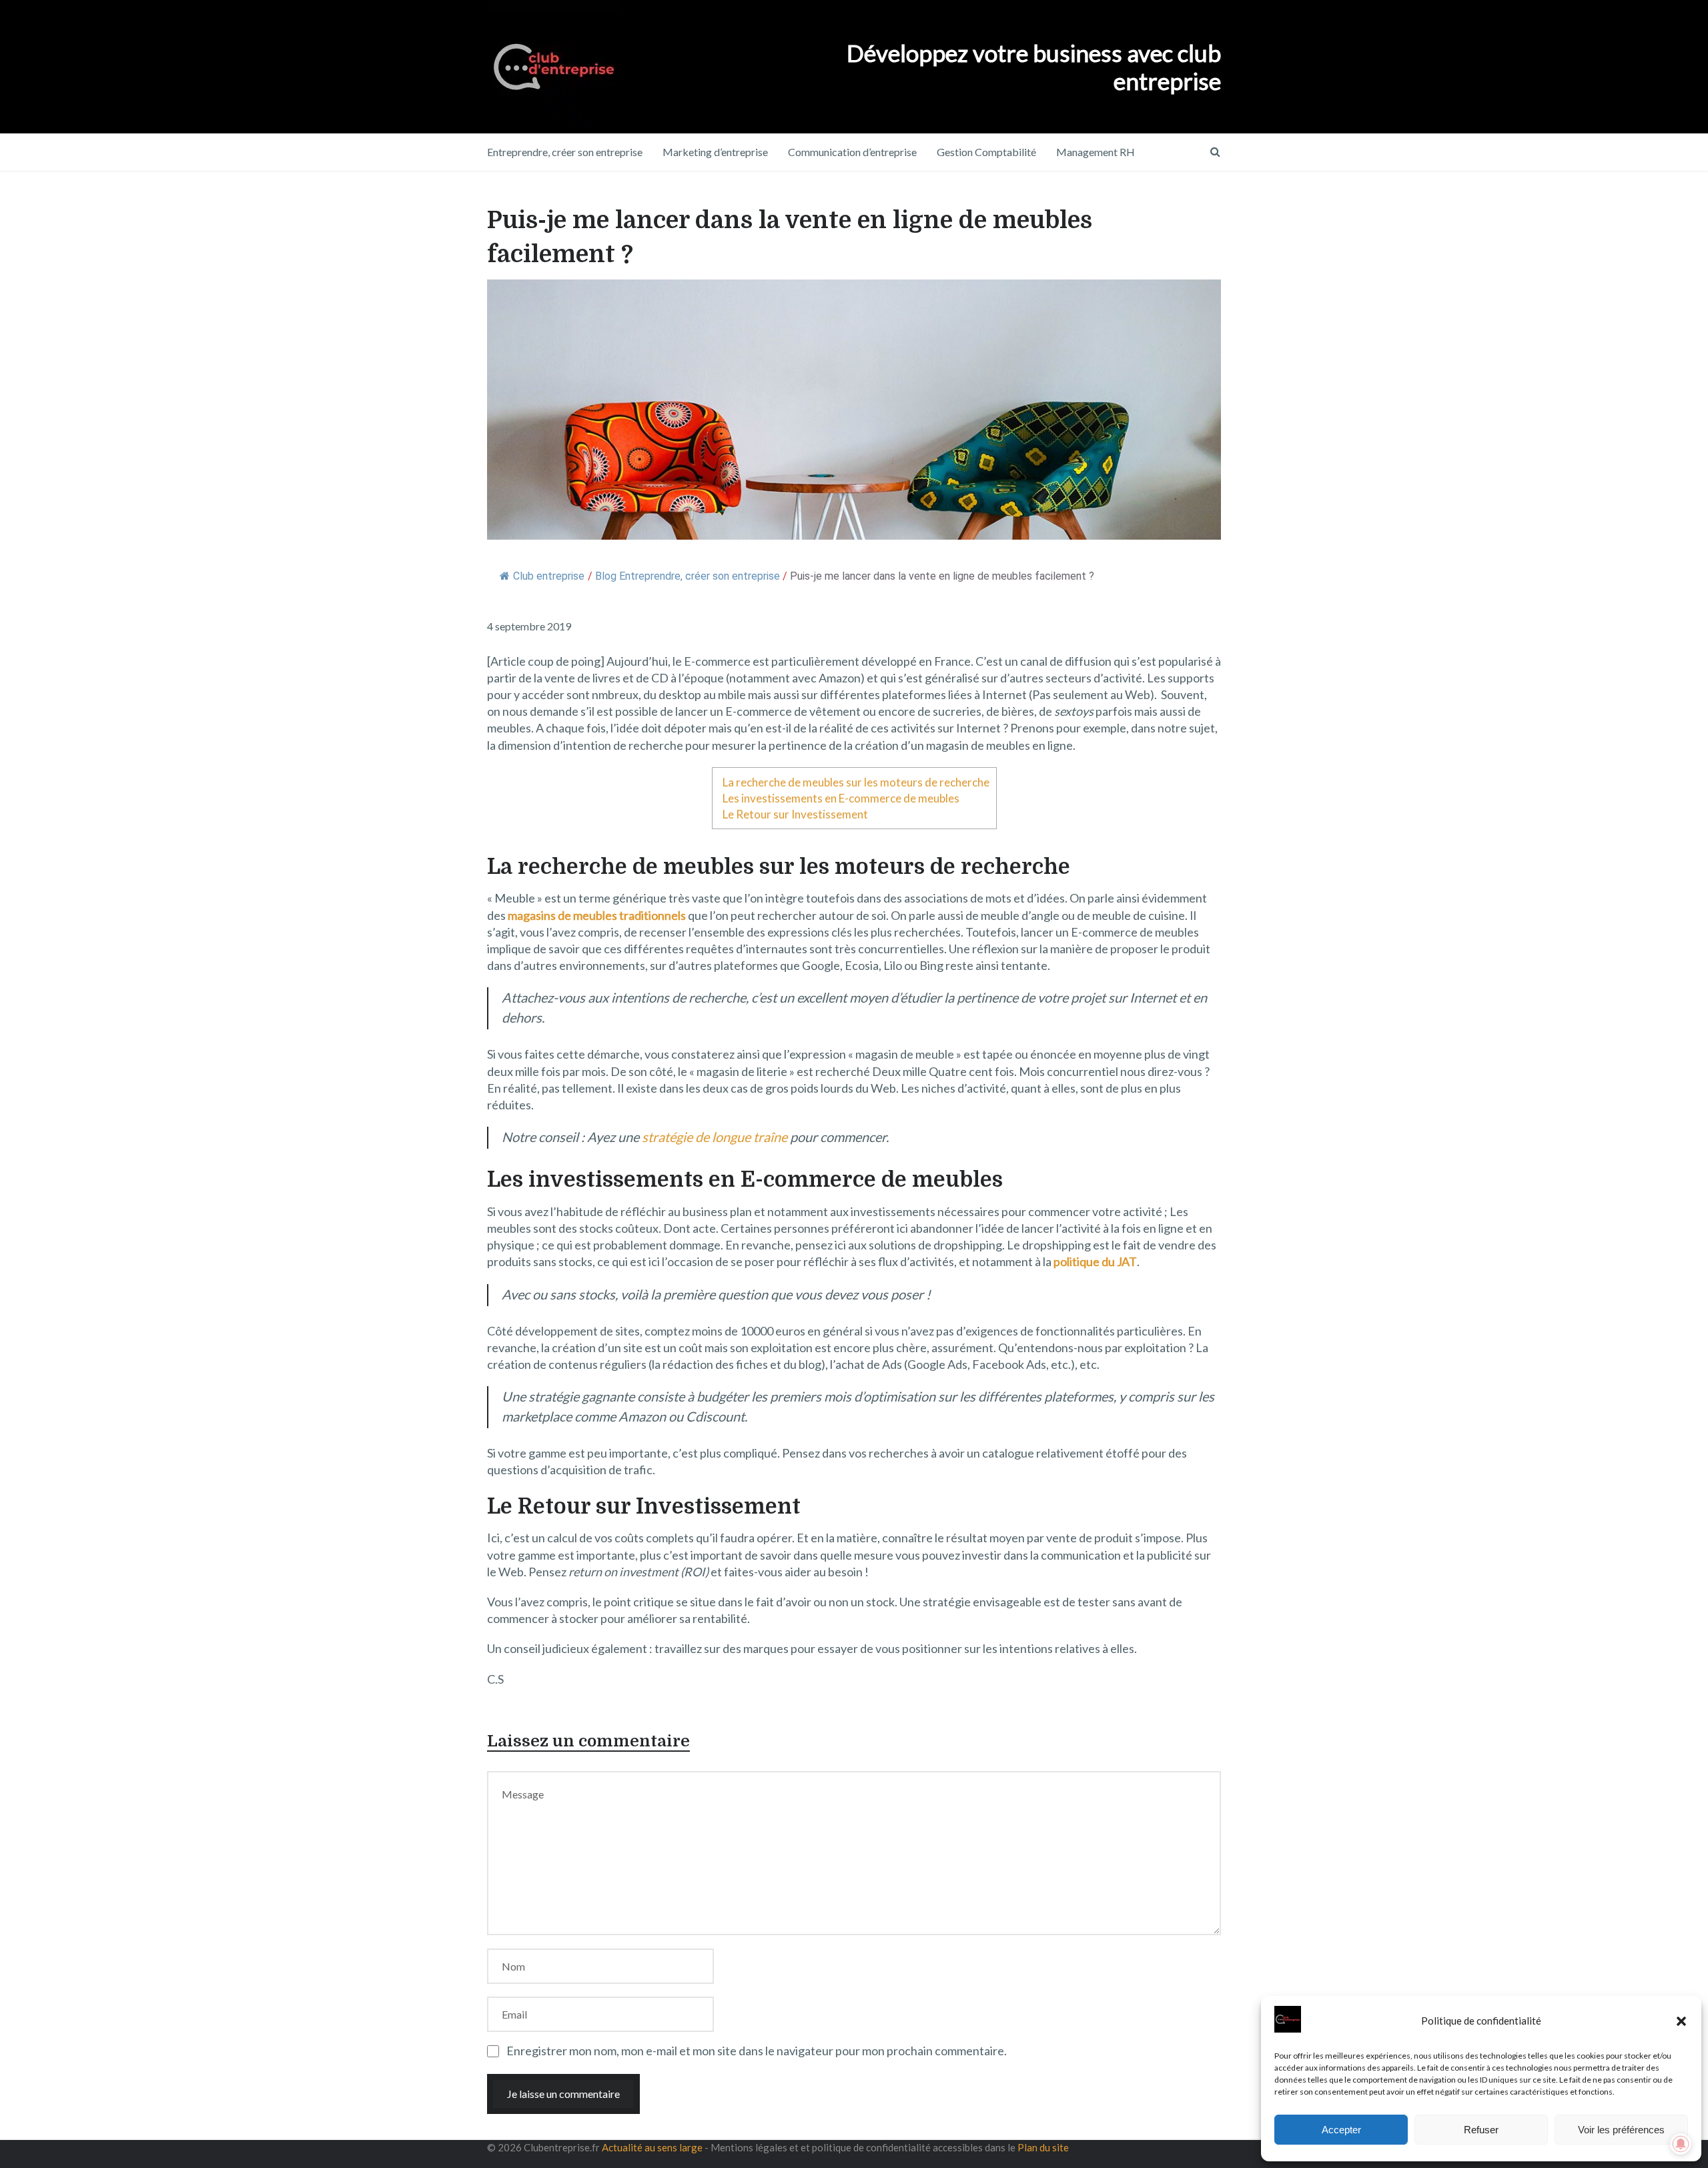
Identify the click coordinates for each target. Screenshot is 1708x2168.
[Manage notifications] (1681, 2144)
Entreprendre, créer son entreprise (565, 152)
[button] (1681, 2021)
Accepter (1341, 2130)
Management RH (1096, 152)
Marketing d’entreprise (715, 152)
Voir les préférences (1621, 2130)
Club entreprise (549, 576)
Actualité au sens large (652, 2147)
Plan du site (1043, 2147)
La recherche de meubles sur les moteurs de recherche (856, 782)
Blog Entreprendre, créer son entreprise (688, 576)
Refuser (1481, 2130)
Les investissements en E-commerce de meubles (841, 798)
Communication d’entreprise (852, 152)
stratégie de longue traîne (715, 1137)
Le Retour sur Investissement (795, 814)
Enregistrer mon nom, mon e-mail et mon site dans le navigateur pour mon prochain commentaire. (757, 2051)
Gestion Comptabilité (986, 152)
